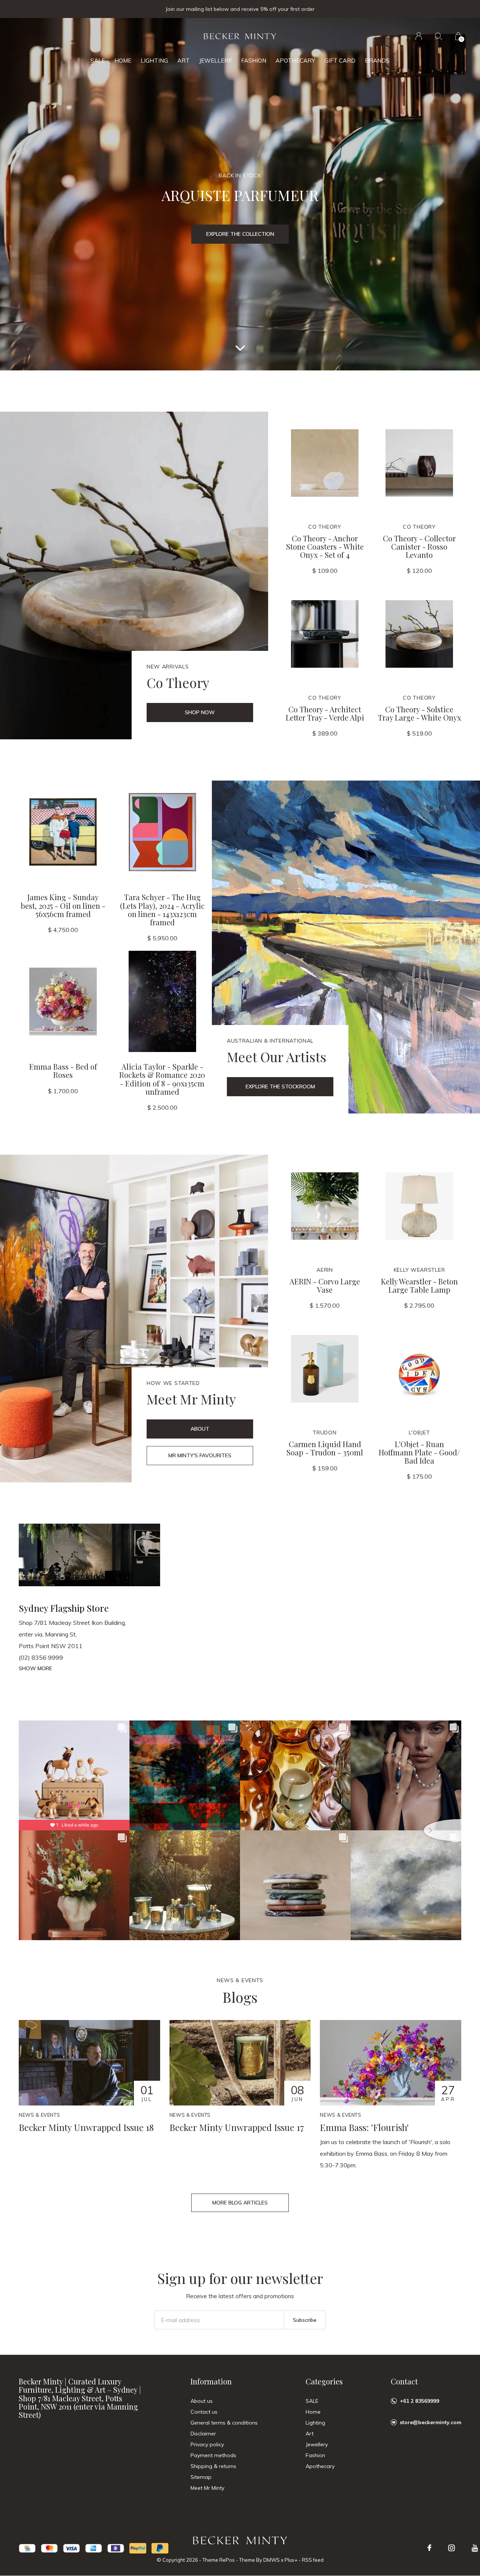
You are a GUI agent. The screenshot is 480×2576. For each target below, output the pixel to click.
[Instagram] (451, 2548)
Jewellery (215, 61)
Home (123, 61)
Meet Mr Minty (207, 2488)
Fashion (254, 61)
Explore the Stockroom (280, 1086)
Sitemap (201, 2477)
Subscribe (305, 2320)
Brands (377, 61)
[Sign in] (419, 36)
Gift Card (340, 61)
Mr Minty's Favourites (200, 1455)
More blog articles (240, 2203)
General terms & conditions (224, 2423)
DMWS (271, 2560)
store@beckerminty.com (430, 2422)
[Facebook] (429, 2548)
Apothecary (295, 61)
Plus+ (291, 2560)
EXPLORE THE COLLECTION (240, 234)
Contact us (204, 2412)
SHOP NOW (200, 712)
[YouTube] (475, 2548)
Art (184, 61)
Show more (35, 1668)
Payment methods (213, 2455)
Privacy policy (207, 2444)
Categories (324, 2381)
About (200, 1429)
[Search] (439, 36)
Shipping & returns (213, 2466)
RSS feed (313, 2560)
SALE (98, 61)
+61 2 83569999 (419, 2401)
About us (202, 2401)
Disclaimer (203, 2434)
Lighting (154, 61)
